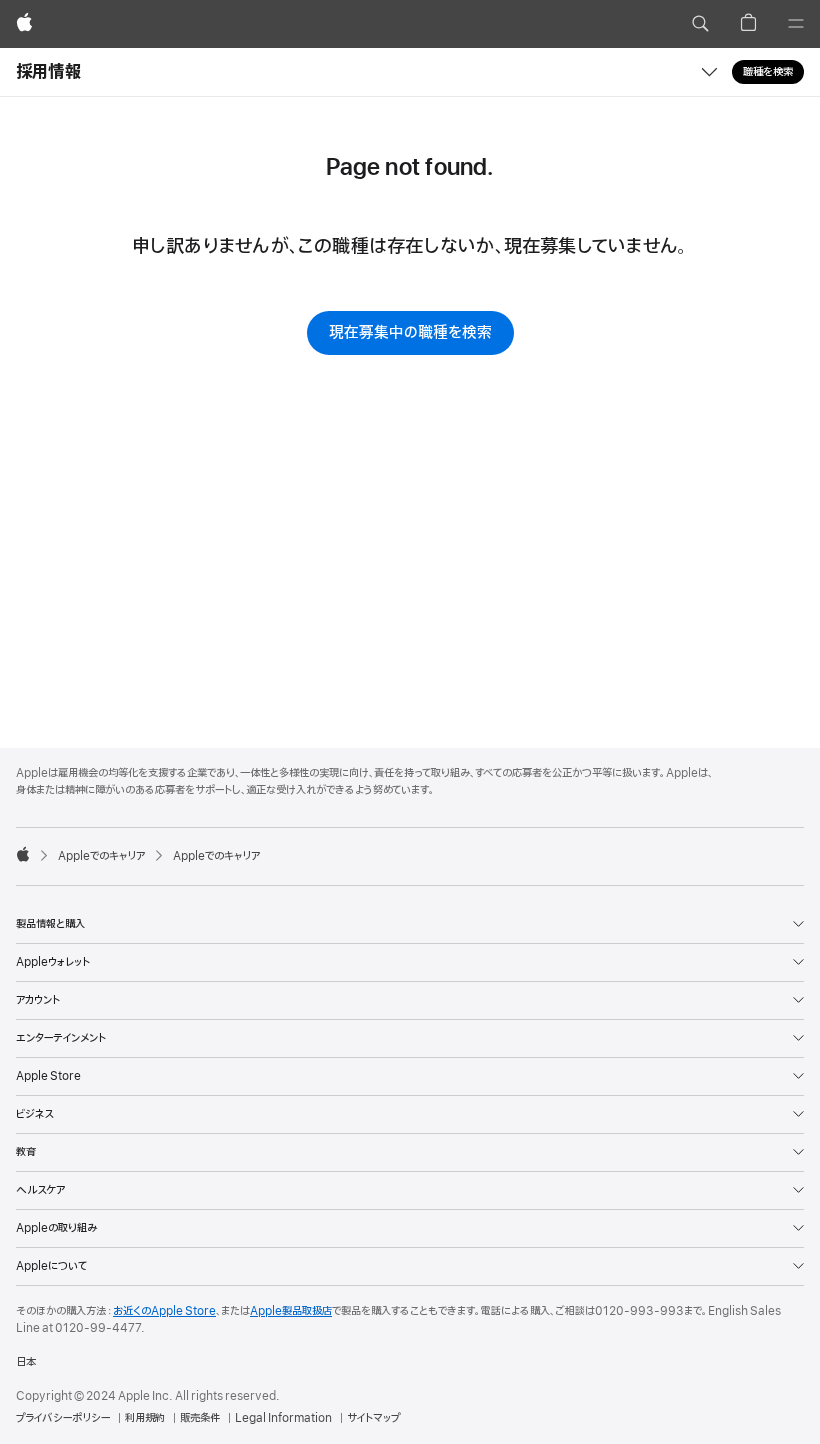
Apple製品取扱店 (291, 1311)
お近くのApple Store (164, 1311)
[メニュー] (796, 24)
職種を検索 (768, 72)
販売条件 (200, 1418)
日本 (26, 1362)
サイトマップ (373, 1418)
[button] (700, 24)
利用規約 (145, 1418)
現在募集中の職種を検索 (410, 333)
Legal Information (283, 1418)
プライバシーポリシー (63, 1418)
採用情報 (48, 72)
